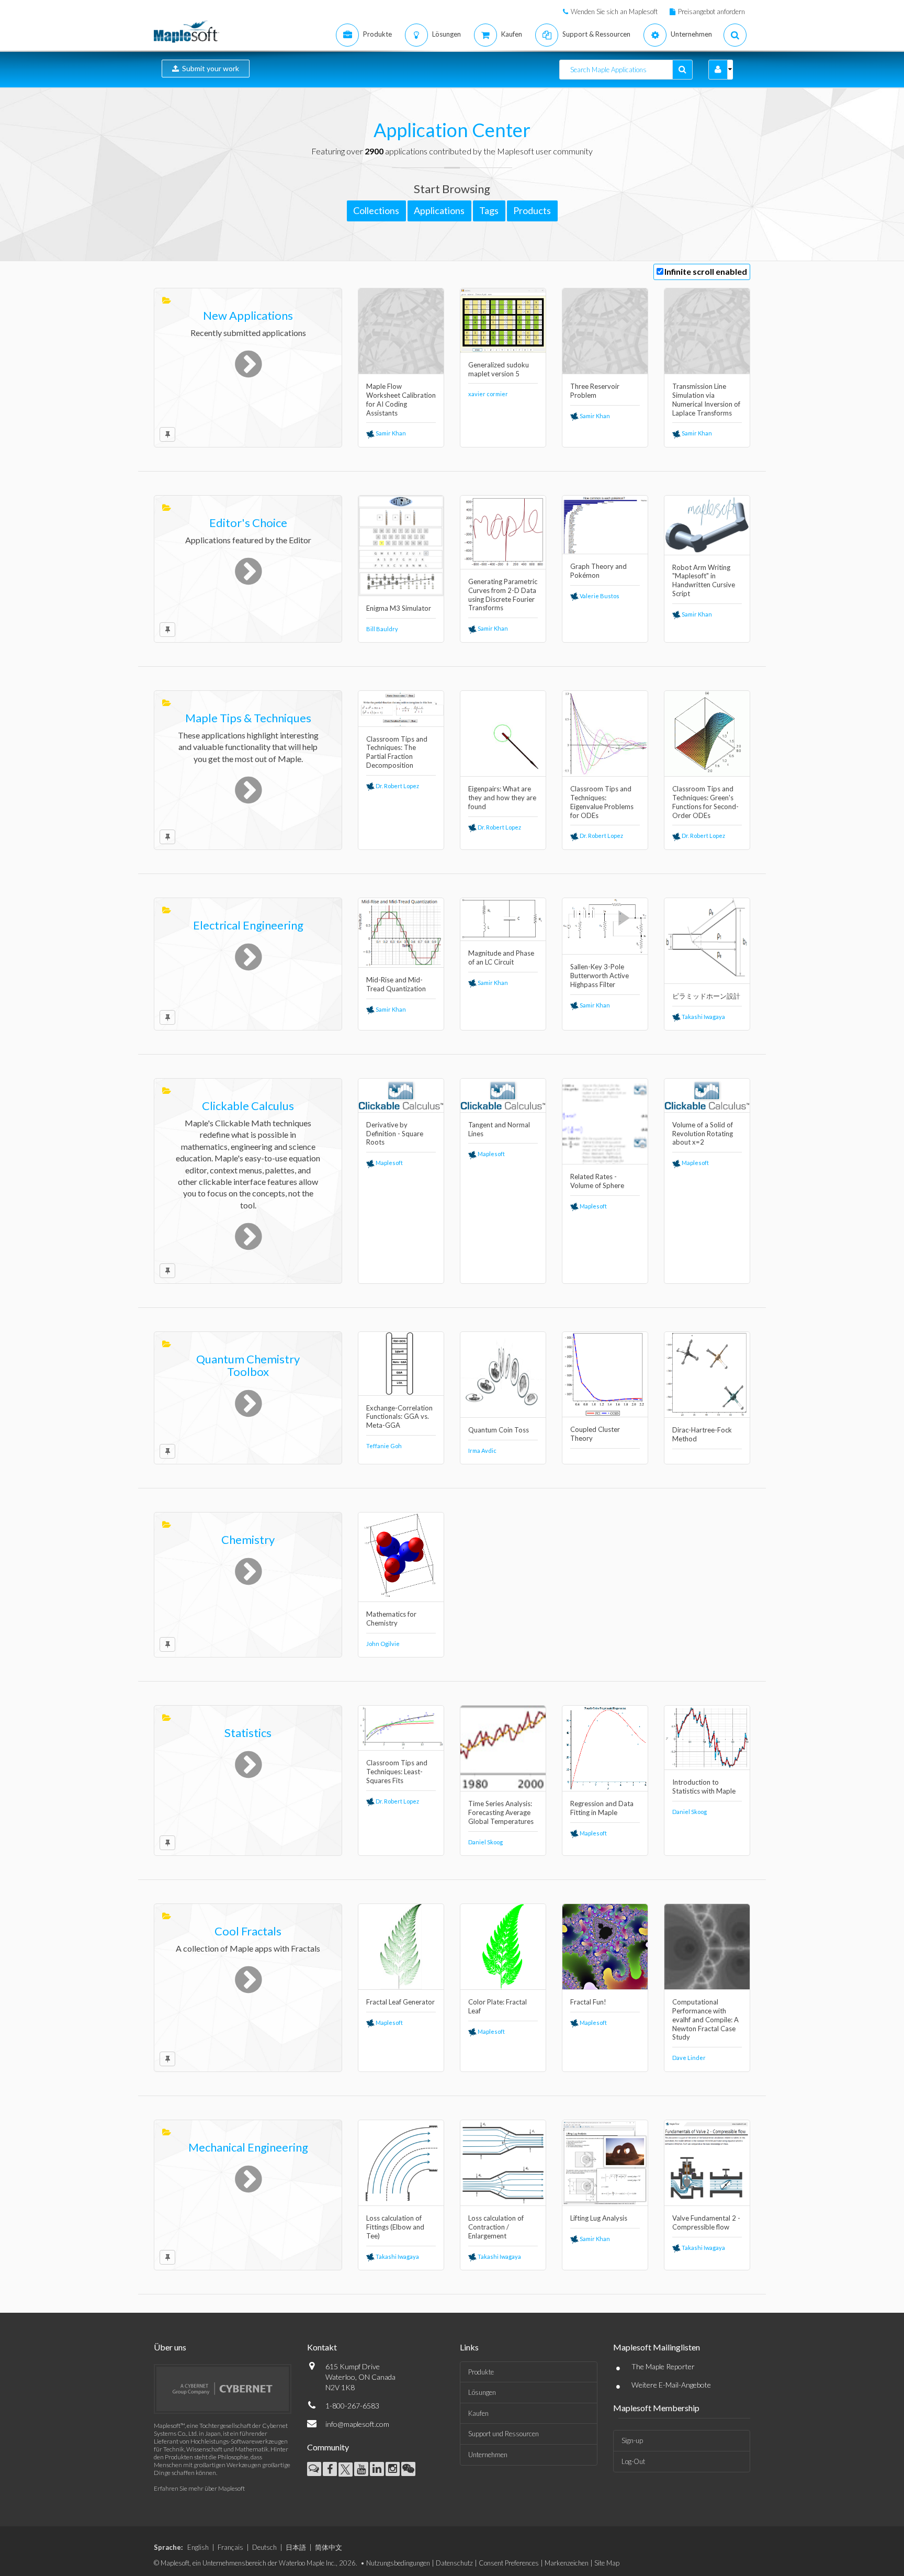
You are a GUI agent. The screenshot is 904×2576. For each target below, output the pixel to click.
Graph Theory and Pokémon (598, 571)
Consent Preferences (509, 2563)
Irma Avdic (482, 1451)
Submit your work (209, 68)
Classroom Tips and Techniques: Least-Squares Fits (397, 1772)
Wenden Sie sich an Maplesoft (614, 12)
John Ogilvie (383, 1644)
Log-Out (633, 2461)
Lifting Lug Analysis (599, 2218)
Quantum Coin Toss (499, 1430)
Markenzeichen (567, 2563)
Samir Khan (390, 433)
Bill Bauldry (382, 629)
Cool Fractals (248, 1931)
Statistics (248, 1733)
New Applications (248, 315)
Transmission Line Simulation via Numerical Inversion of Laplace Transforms (706, 400)
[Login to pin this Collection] (167, 434)
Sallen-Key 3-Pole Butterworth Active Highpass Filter (600, 976)
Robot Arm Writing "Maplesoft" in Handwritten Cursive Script (704, 581)
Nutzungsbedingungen (398, 2563)
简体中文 (329, 2547)
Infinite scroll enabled (706, 271)
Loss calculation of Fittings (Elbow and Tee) (395, 2227)
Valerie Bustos (599, 596)
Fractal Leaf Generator (400, 2002)
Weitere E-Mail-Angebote (671, 2385)
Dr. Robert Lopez (397, 786)
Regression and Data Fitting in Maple (602, 1808)
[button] (718, 70)
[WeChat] (408, 2469)
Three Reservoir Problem (595, 391)
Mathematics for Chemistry (391, 1619)
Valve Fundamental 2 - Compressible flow (706, 2222)
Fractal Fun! (588, 2002)
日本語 (296, 2547)
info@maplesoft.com (357, 2424)
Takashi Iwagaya (703, 1017)
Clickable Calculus (248, 1106)
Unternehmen (488, 2455)
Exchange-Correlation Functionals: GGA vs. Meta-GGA (399, 1417)
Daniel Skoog (485, 1842)
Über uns (170, 2347)
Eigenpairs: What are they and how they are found (502, 798)
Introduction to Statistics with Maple (704, 1787)
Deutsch (264, 2547)
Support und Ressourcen (504, 2434)
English (198, 2547)
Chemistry (248, 1539)
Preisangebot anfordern (711, 12)
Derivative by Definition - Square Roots (395, 1134)
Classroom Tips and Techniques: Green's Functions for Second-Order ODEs (705, 802)
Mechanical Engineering (248, 2147)
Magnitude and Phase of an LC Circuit (501, 957)
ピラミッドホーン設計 (706, 996)
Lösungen (482, 2392)
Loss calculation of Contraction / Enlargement (496, 2227)
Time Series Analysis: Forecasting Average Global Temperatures (501, 1812)
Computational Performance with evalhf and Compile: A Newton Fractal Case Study (705, 2020)
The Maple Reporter (663, 2366)
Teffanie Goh (384, 1446)
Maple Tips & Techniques (248, 718)
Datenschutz (454, 2563)
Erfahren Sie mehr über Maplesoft (199, 2488)
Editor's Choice (248, 523)
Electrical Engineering (248, 925)
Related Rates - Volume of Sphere (597, 1181)
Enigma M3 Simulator (399, 608)
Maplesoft (389, 1163)
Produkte (481, 2372)
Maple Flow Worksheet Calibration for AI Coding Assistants (401, 400)
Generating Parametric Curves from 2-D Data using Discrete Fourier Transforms (503, 595)
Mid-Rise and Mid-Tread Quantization (396, 984)
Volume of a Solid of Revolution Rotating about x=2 (703, 1134)
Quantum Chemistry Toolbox (248, 1365)
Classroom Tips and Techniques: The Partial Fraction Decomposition (397, 752)
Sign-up (632, 2440)
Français (230, 2547)
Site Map (607, 2563)
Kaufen (478, 2413)
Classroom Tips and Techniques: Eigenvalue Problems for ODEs (602, 802)
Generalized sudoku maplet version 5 (499, 369)
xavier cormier (488, 394)
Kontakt (322, 2347)
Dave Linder (689, 2058)
